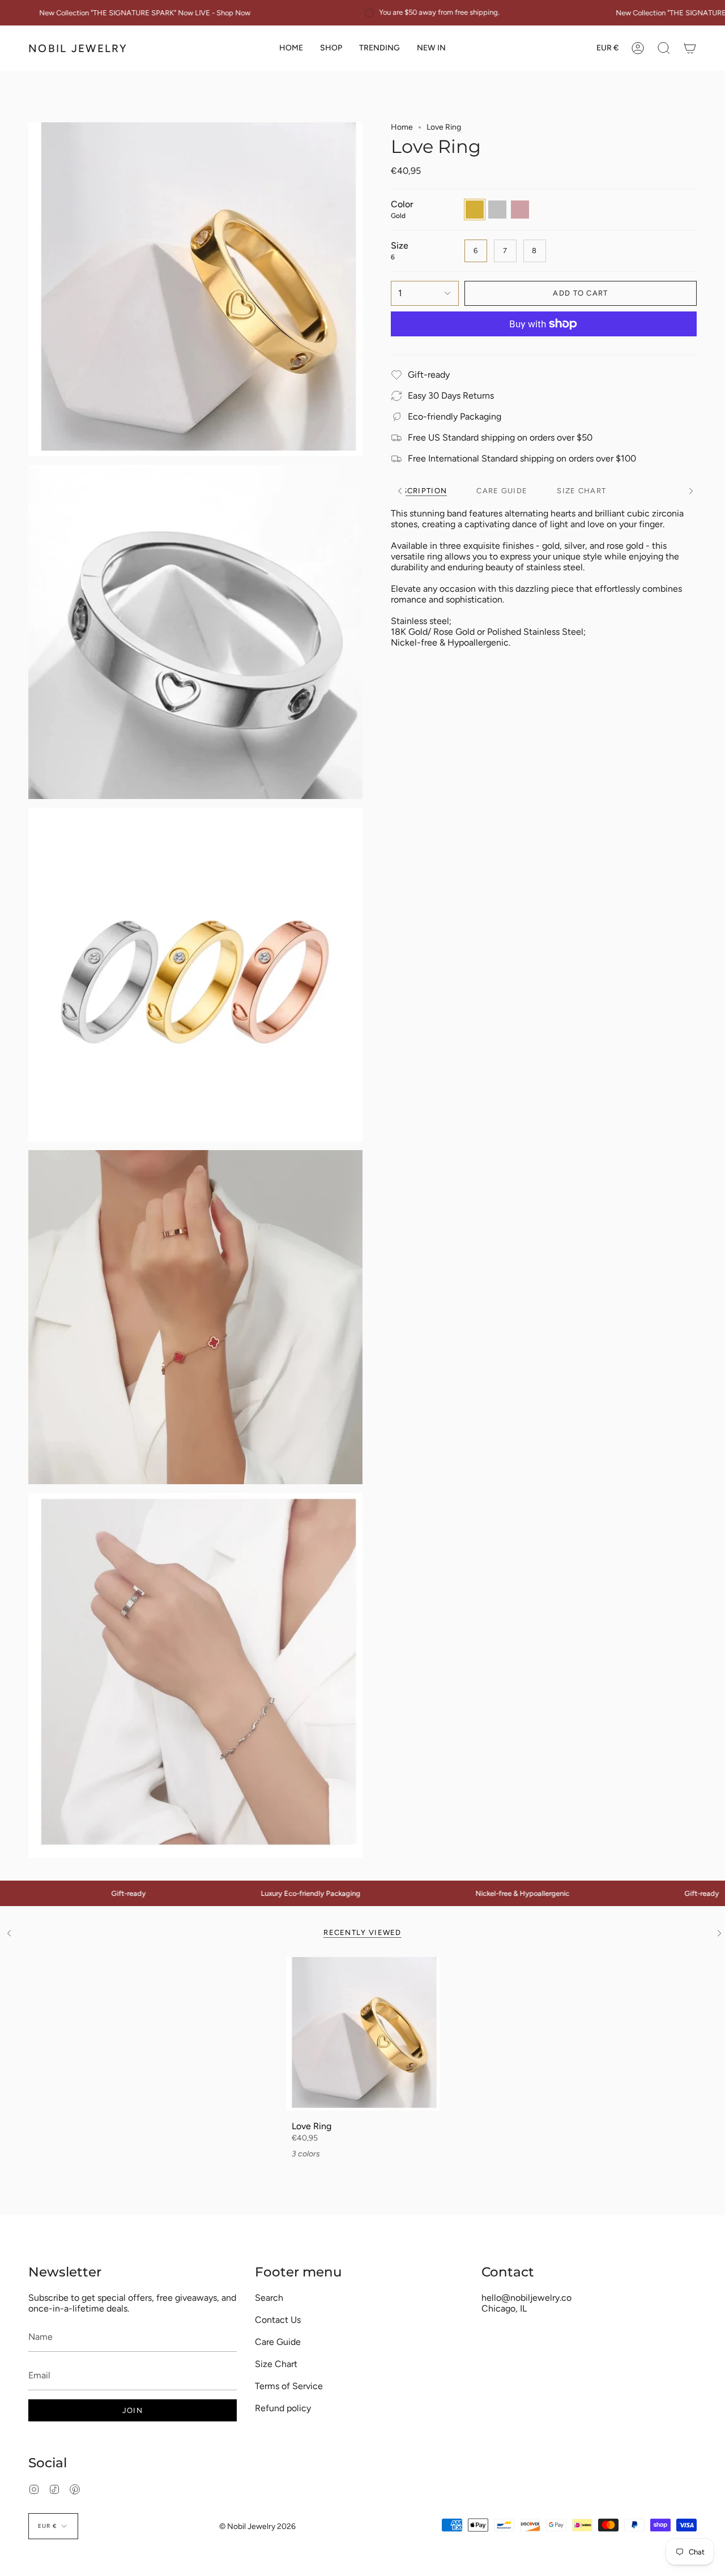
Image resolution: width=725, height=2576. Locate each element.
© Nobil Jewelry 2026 (257, 2526)
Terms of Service (289, 2386)
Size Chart (276, 2364)
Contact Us (278, 2320)
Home (402, 127)
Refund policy (283, 2408)
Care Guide (278, 2342)
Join (133, 2410)
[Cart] (690, 48)
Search (269, 2298)
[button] (331, 48)
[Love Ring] (363, 2034)
